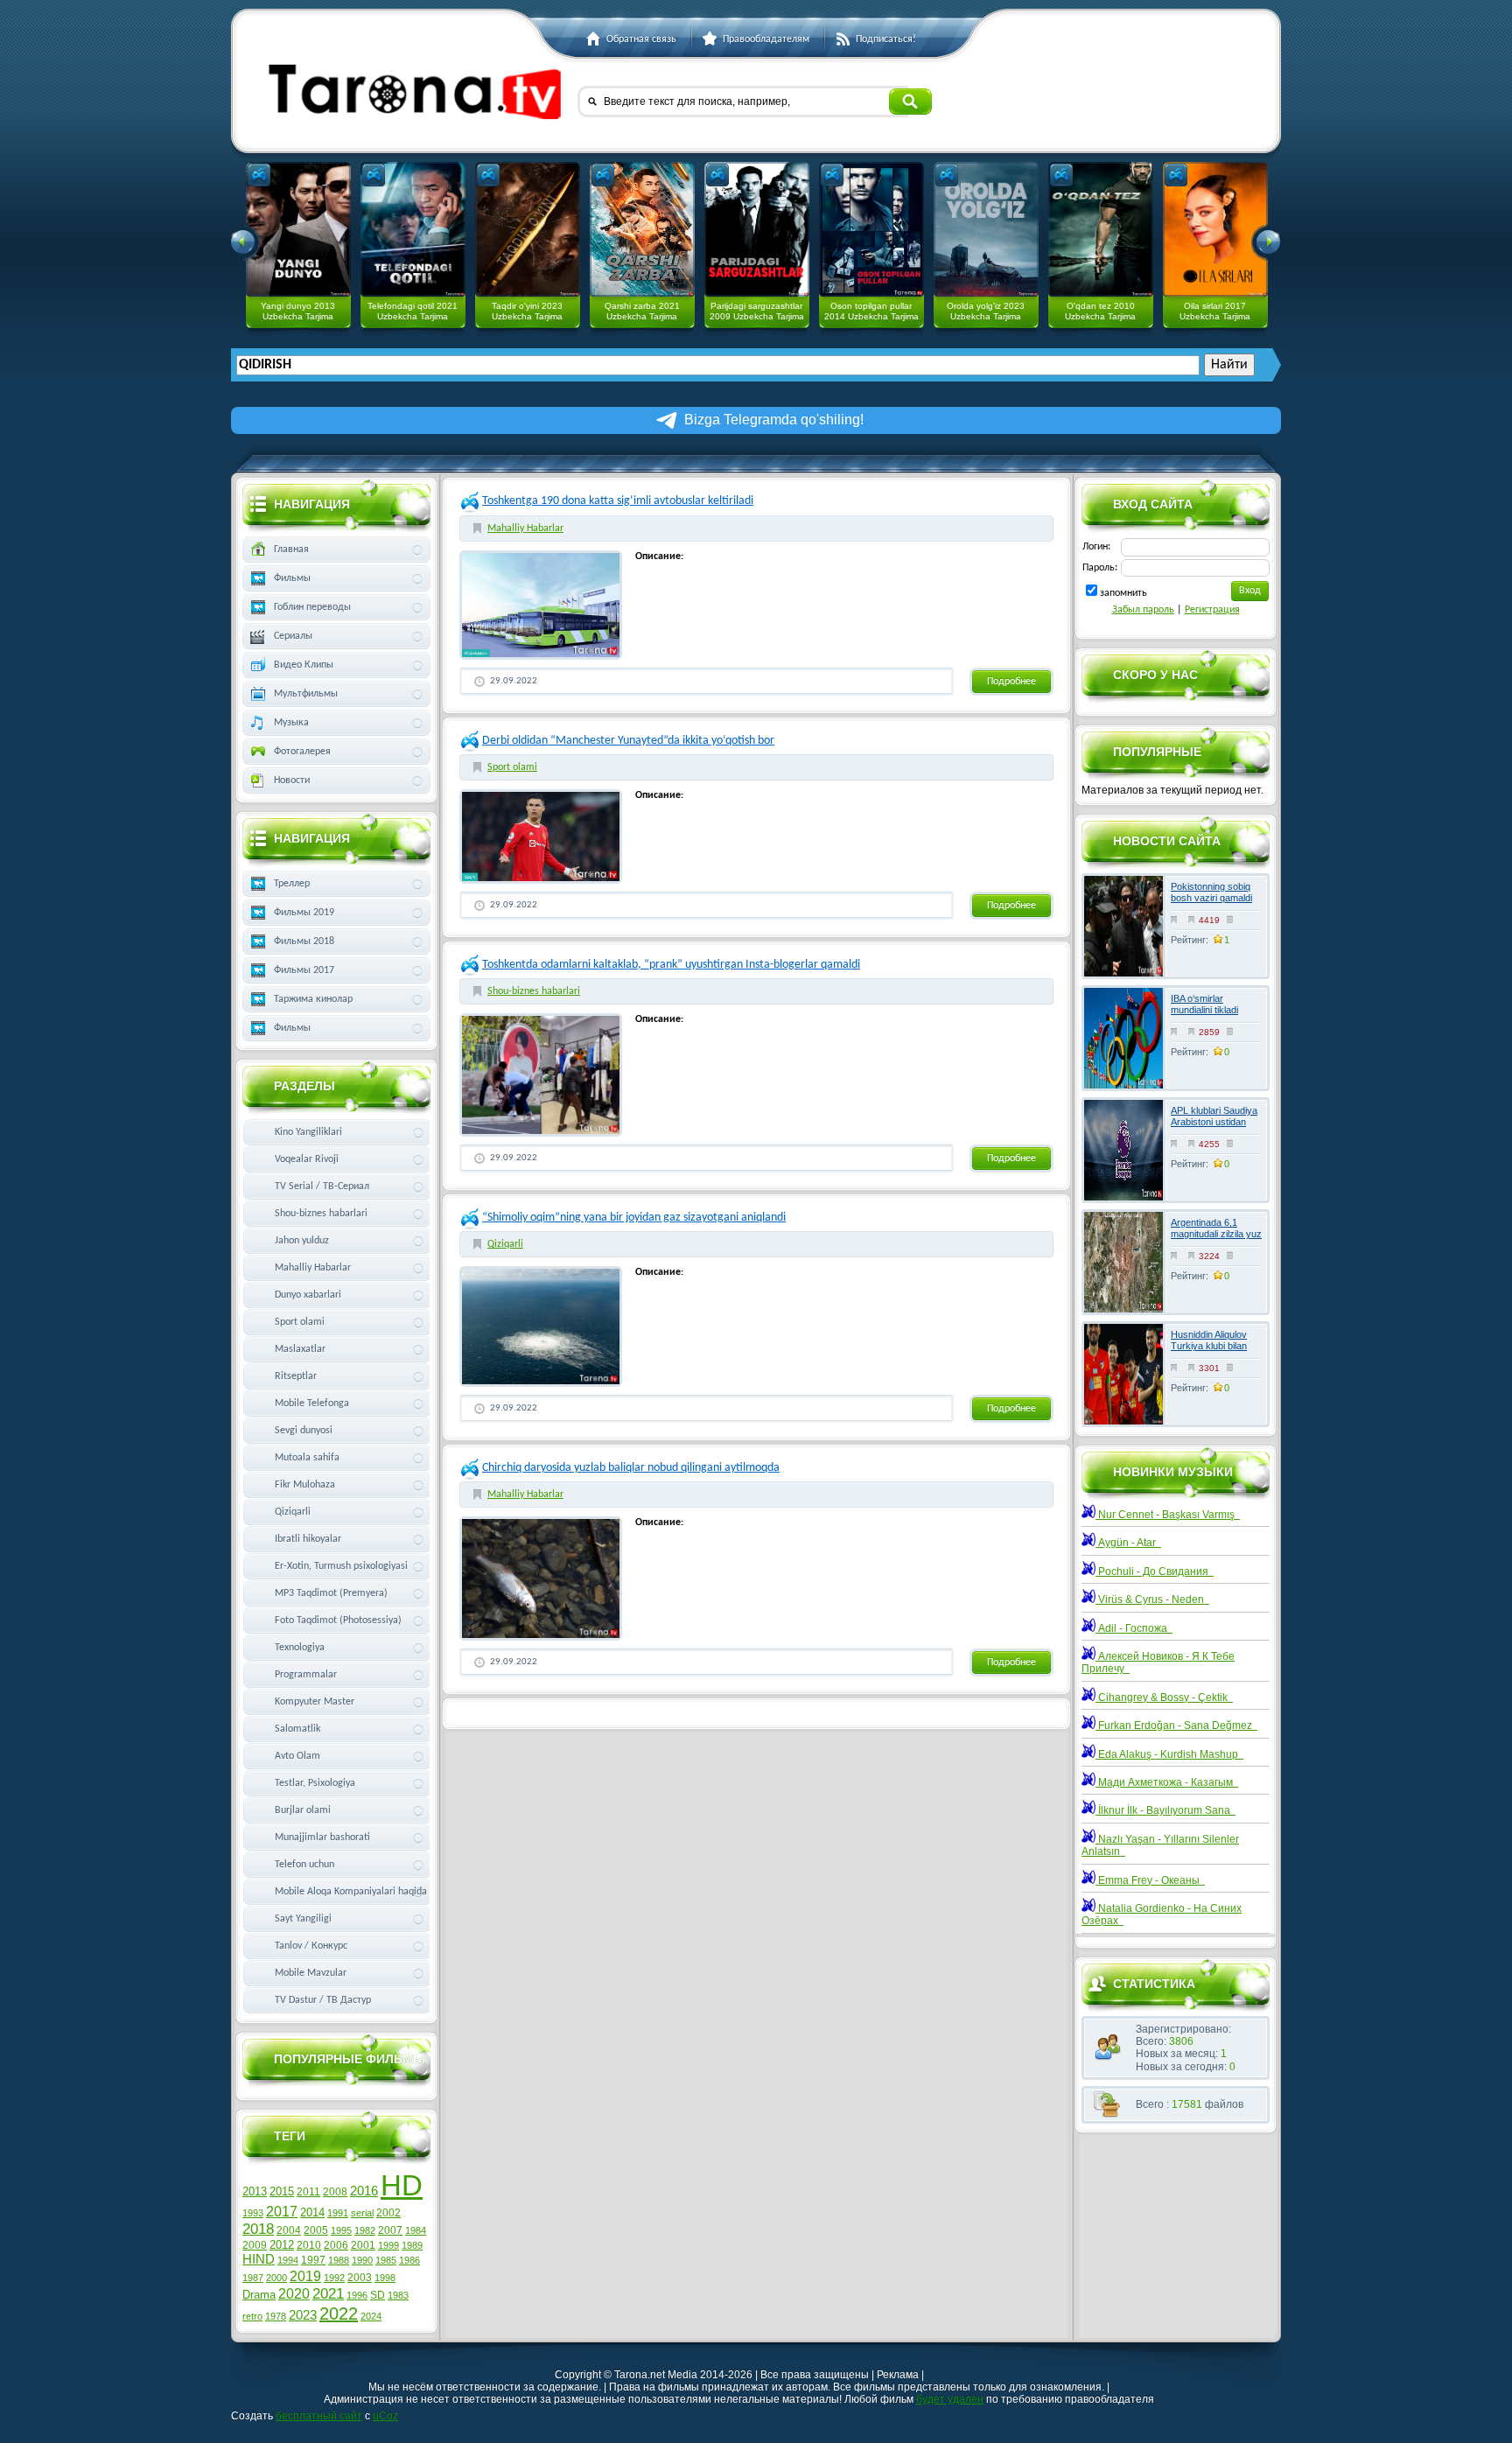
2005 (316, 2230)
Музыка (291, 723)
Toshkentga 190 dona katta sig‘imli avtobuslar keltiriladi (618, 501)
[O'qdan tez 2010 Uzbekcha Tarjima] (1101, 229)
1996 (357, 2295)
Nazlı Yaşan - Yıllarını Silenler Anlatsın (1160, 1845)
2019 (305, 2276)
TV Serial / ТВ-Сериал (322, 1186)
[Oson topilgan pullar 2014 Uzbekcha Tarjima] (871, 229)
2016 (364, 2191)
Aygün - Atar (1128, 1543)
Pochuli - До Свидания (1155, 1571)
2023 (303, 2315)
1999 (388, 2245)
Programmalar (306, 1675)
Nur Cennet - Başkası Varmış (1168, 1515)
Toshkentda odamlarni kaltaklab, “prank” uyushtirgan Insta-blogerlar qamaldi (671, 965)
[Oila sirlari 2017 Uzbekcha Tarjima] (1215, 229)
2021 (328, 2293)
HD (402, 2185)
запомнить (1123, 593)
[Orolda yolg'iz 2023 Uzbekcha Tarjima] (986, 229)
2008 (335, 2192)
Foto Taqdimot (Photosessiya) (338, 1620)
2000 (276, 2278)
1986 (409, 2260)
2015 (282, 2191)
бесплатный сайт (319, 2416)
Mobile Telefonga (312, 1403)
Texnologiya (300, 1648)
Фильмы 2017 (304, 970)
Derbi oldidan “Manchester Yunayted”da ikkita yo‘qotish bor (628, 741)
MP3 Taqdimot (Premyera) (331, 1593)
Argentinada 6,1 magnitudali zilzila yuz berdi (1216, 1234)
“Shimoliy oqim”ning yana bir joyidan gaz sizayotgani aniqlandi (634, 1218)
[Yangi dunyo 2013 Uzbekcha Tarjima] (298, 229)
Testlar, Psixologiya (315, 1783)
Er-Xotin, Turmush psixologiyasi (341, 1566)
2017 (282, 2212)
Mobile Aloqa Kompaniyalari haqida (351, 1892)
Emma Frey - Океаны (1150, 1880)
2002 (388, 2213)
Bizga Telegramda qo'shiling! (774, 420)
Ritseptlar (296, 1376)
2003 (360, 2278)
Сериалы (293, 636)
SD (378, 2295)
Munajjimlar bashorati (322, 1837)
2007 (390, 2230)
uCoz (385, 2416)
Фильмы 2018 (304, 941)
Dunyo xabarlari (308, 1295)
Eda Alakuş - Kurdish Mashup (1169, 1754)
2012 (282, 2245)
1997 (313, 2260)
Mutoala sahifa (307, 1458)
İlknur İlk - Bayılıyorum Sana (1165, 1810)
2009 (255, 2245)
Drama (259, 2295)
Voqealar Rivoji (307, 1159)
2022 (339, 2313)
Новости (292, 780)
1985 (386, 2260)
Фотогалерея (302, 752)
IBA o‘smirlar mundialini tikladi (1204, 1004)
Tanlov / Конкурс (311, 1946)
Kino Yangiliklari (308, 1132)
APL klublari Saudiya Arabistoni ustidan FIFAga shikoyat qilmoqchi (1214, 1128)
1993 (253, 2213)
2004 (289, 2230)
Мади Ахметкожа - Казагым (1167, 1782)
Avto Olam (297, 1756)
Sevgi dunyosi (304, 1431)
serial (362, 2213)
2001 (363, 2245)
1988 (339, 2260)
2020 (294, 2294)
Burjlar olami (303, 1810)
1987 (253, 2278)
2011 (308, 2192)
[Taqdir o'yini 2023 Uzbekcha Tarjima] (528, 229)
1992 (334, 2278)
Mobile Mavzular (311, 1973)
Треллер (292, 884)
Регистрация (1212, 610)
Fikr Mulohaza (305, 1485)
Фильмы (292, 578)
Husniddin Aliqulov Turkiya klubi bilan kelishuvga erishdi (1209, 1346)
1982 (365, 2230)
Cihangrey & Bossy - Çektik (1164, 1697)
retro (252, 2316)
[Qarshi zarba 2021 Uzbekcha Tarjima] (642, 229)
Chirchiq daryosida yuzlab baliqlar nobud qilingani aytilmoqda (631, 1468)
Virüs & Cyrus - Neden (1152, 1599)
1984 (416, 2230)
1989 (412, 2245)
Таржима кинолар (313, 999)
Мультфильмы (306, 694)
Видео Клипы (304, 665)
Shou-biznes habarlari (534, 991)
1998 (385, 2278)
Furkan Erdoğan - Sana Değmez (1176, 1725)
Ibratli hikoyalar (308, 1539)
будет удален (950, 2399)
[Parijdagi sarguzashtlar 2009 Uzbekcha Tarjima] (757, 229)
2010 (309, 2245)
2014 (312, 2212)
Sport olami (512, 767)
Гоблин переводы (312, 607)
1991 (338, 2213)
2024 (371, 2316)
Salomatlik (297, 1729)
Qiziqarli (505, 1244)
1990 (362, 2260)
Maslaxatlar (300, 1349)
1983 (398, 2295)
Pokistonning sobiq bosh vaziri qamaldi (1211, 892)
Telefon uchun (304, 1865)
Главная (291, 549)
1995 (341, 2230)
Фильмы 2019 (304, 913)
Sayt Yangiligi (303, 1919)
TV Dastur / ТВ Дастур (323, 2000)
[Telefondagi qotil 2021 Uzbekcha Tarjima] (413, 229)
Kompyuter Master (315, 1702)
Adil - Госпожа (1134, 1628)
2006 (336, 2245)
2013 (255, 2191)
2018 (258, 2229)
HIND (259, 2259)
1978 (276, 2316)
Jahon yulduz (302, 1241)
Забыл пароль (1143, 610)
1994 (288, 2260)
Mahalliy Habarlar (525, 528)
